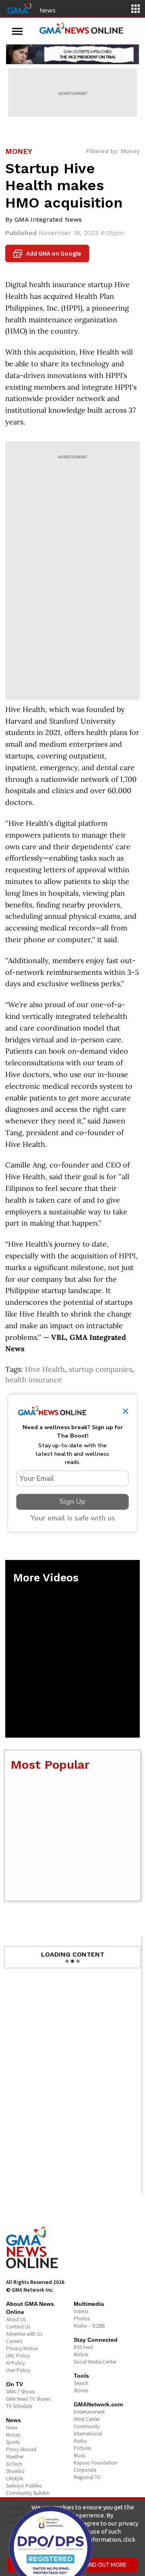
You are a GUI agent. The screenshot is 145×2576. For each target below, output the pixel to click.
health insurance (34, 1380)
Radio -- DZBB (89, 2326)
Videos (81, 2311)
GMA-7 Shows (21, 2392)
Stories (81, 2390)
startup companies (100, 1369)
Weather (15, 2457)
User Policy (18, 2370)
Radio (80, 2441)
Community (87, 2426)
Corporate (85, 2470)
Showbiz (15, 2471)
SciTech (14, 2464)
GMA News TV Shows (28, 2399)
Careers (14, 2341)
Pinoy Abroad (21, 2449)
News (48, 10)
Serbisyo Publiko (24, 2486)
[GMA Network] (19, 8)
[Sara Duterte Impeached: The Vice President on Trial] (72, 54)
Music (80, 2455)
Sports (13, 2442)
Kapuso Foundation (95, 2463)
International (88, 2434)
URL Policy (18, 2356)
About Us (16, 2319)
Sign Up (72, 1501)
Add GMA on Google (48, 254)
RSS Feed (83, 2347)
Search (81, 2383)
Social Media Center (95, 2362)
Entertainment (89, 2412)
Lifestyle (14, 2478)
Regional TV (87, 2477)
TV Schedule (19, 2406)
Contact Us (18, 2327)
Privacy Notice (22, 2348)
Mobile (81, 2355)
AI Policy (16, 2363)
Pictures (82, 2448)
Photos (82, 2319)
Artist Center (87, 2419)
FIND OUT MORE (106, 2565)
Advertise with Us (24, 2334)
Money (13, 2435)
